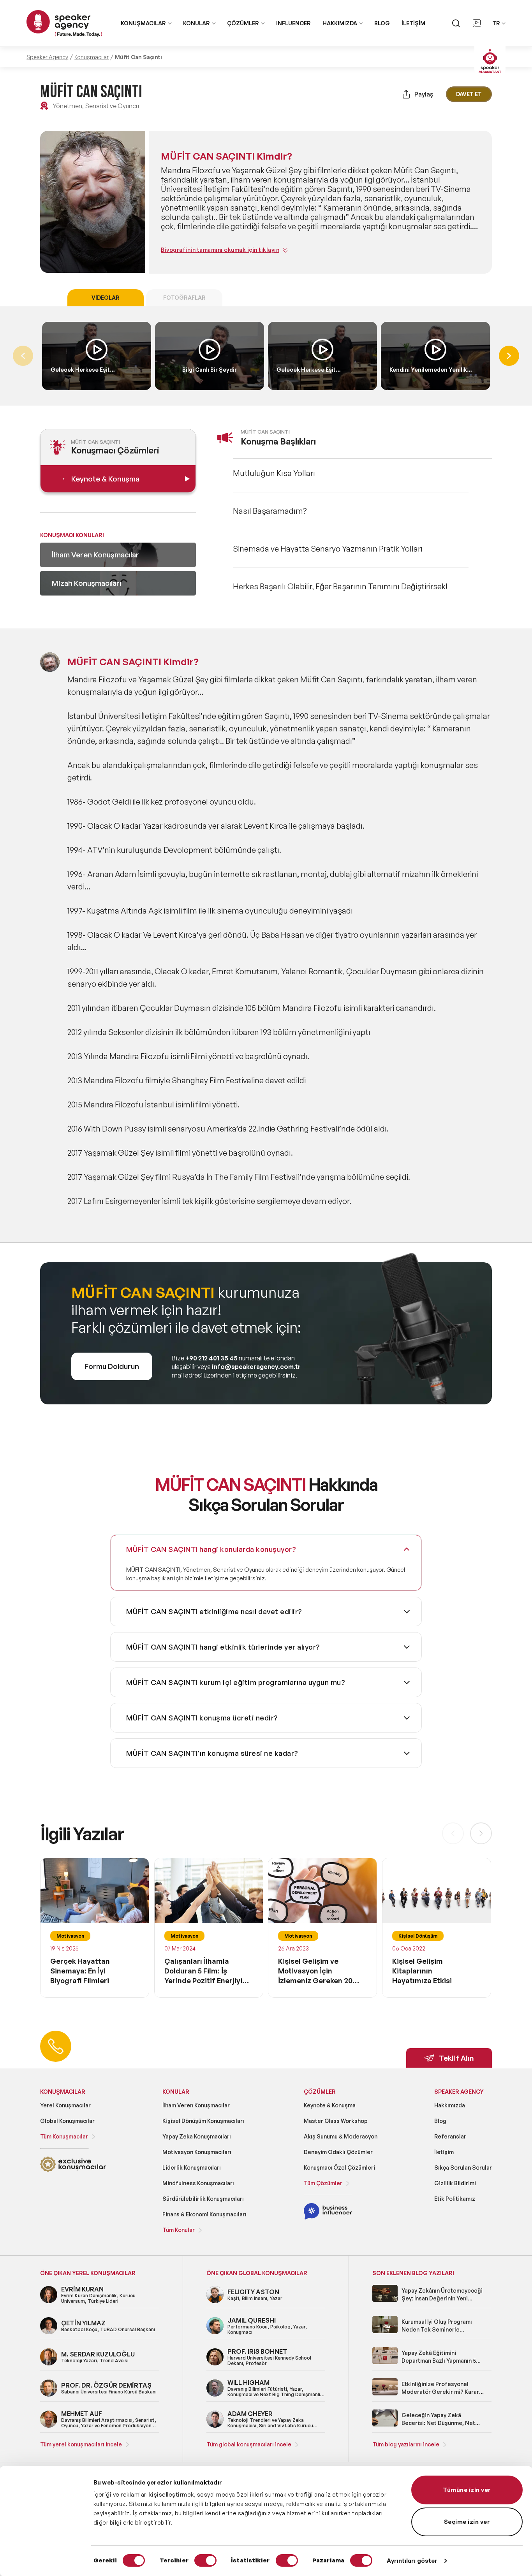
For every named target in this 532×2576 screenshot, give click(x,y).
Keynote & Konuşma (330, 2105)
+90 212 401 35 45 (211, 1358)
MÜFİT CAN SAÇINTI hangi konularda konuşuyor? (211, 1549)
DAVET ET (469, 94)
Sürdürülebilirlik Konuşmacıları (203, 2199)
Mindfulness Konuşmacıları (198, 2183)
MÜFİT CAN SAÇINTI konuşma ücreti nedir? (202, 1718)
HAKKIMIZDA (340, 23)
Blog (440, 2121)
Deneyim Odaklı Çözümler (338, 2152)
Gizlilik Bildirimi (455, 2183)
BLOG (382, 23)
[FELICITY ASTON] (215, 2302)
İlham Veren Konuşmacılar (196, 2105)
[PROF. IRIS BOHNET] (215, 2364)
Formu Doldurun (112, 1366)
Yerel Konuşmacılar (65, 2105)
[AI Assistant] (490, 62)
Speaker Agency (47, 57)
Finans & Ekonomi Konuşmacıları (204, 2214)
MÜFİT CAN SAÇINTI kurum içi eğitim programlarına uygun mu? (236, 1682)
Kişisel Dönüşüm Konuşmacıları (203, 2121)
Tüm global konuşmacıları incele (249, 2444)
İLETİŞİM (413, 23)
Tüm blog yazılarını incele (406, 2444)
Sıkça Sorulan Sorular (463, 2167)
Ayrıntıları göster (412, 2561)
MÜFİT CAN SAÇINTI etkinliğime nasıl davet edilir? (214, 1611)
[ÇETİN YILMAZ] (49, 2333)
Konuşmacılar (92, 57)
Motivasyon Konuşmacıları (197, 2152)
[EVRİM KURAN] (49, 2302)
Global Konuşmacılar (67, 2121)
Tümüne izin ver (467, 2490)
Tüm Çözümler (323, 2183)
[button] (509, 356)
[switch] (205, 2560)
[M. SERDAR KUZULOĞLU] (49, 2364)
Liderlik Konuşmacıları (192, 2167)
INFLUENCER (293, 23)
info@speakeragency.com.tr (256, 1367)
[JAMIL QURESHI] (215, 2333)
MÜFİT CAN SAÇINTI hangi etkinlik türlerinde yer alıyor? (223, 1647)
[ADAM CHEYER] (215, 2426)
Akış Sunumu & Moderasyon (341, 2136)
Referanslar (450, 2136)
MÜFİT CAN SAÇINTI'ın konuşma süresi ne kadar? (212, 1753)
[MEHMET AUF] (49, 2426)
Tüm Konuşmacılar (64, 2136)
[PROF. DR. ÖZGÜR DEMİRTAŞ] (49, 2395)
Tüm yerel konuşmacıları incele (81, 2444)
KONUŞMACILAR (143, 23)
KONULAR (196, 23)
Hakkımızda (450, 2105)
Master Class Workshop (336, 2121)
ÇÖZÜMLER (243, 23)
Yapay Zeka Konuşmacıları (197, 2136)
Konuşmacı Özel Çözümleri (339, 2167)
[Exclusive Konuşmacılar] (73, 2171)
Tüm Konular (179, 2230)
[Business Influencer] (328, 2218)
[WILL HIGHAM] (215, 2395)
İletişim (444, 2152)
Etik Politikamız (455, 2199)
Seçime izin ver (467, 2522)
